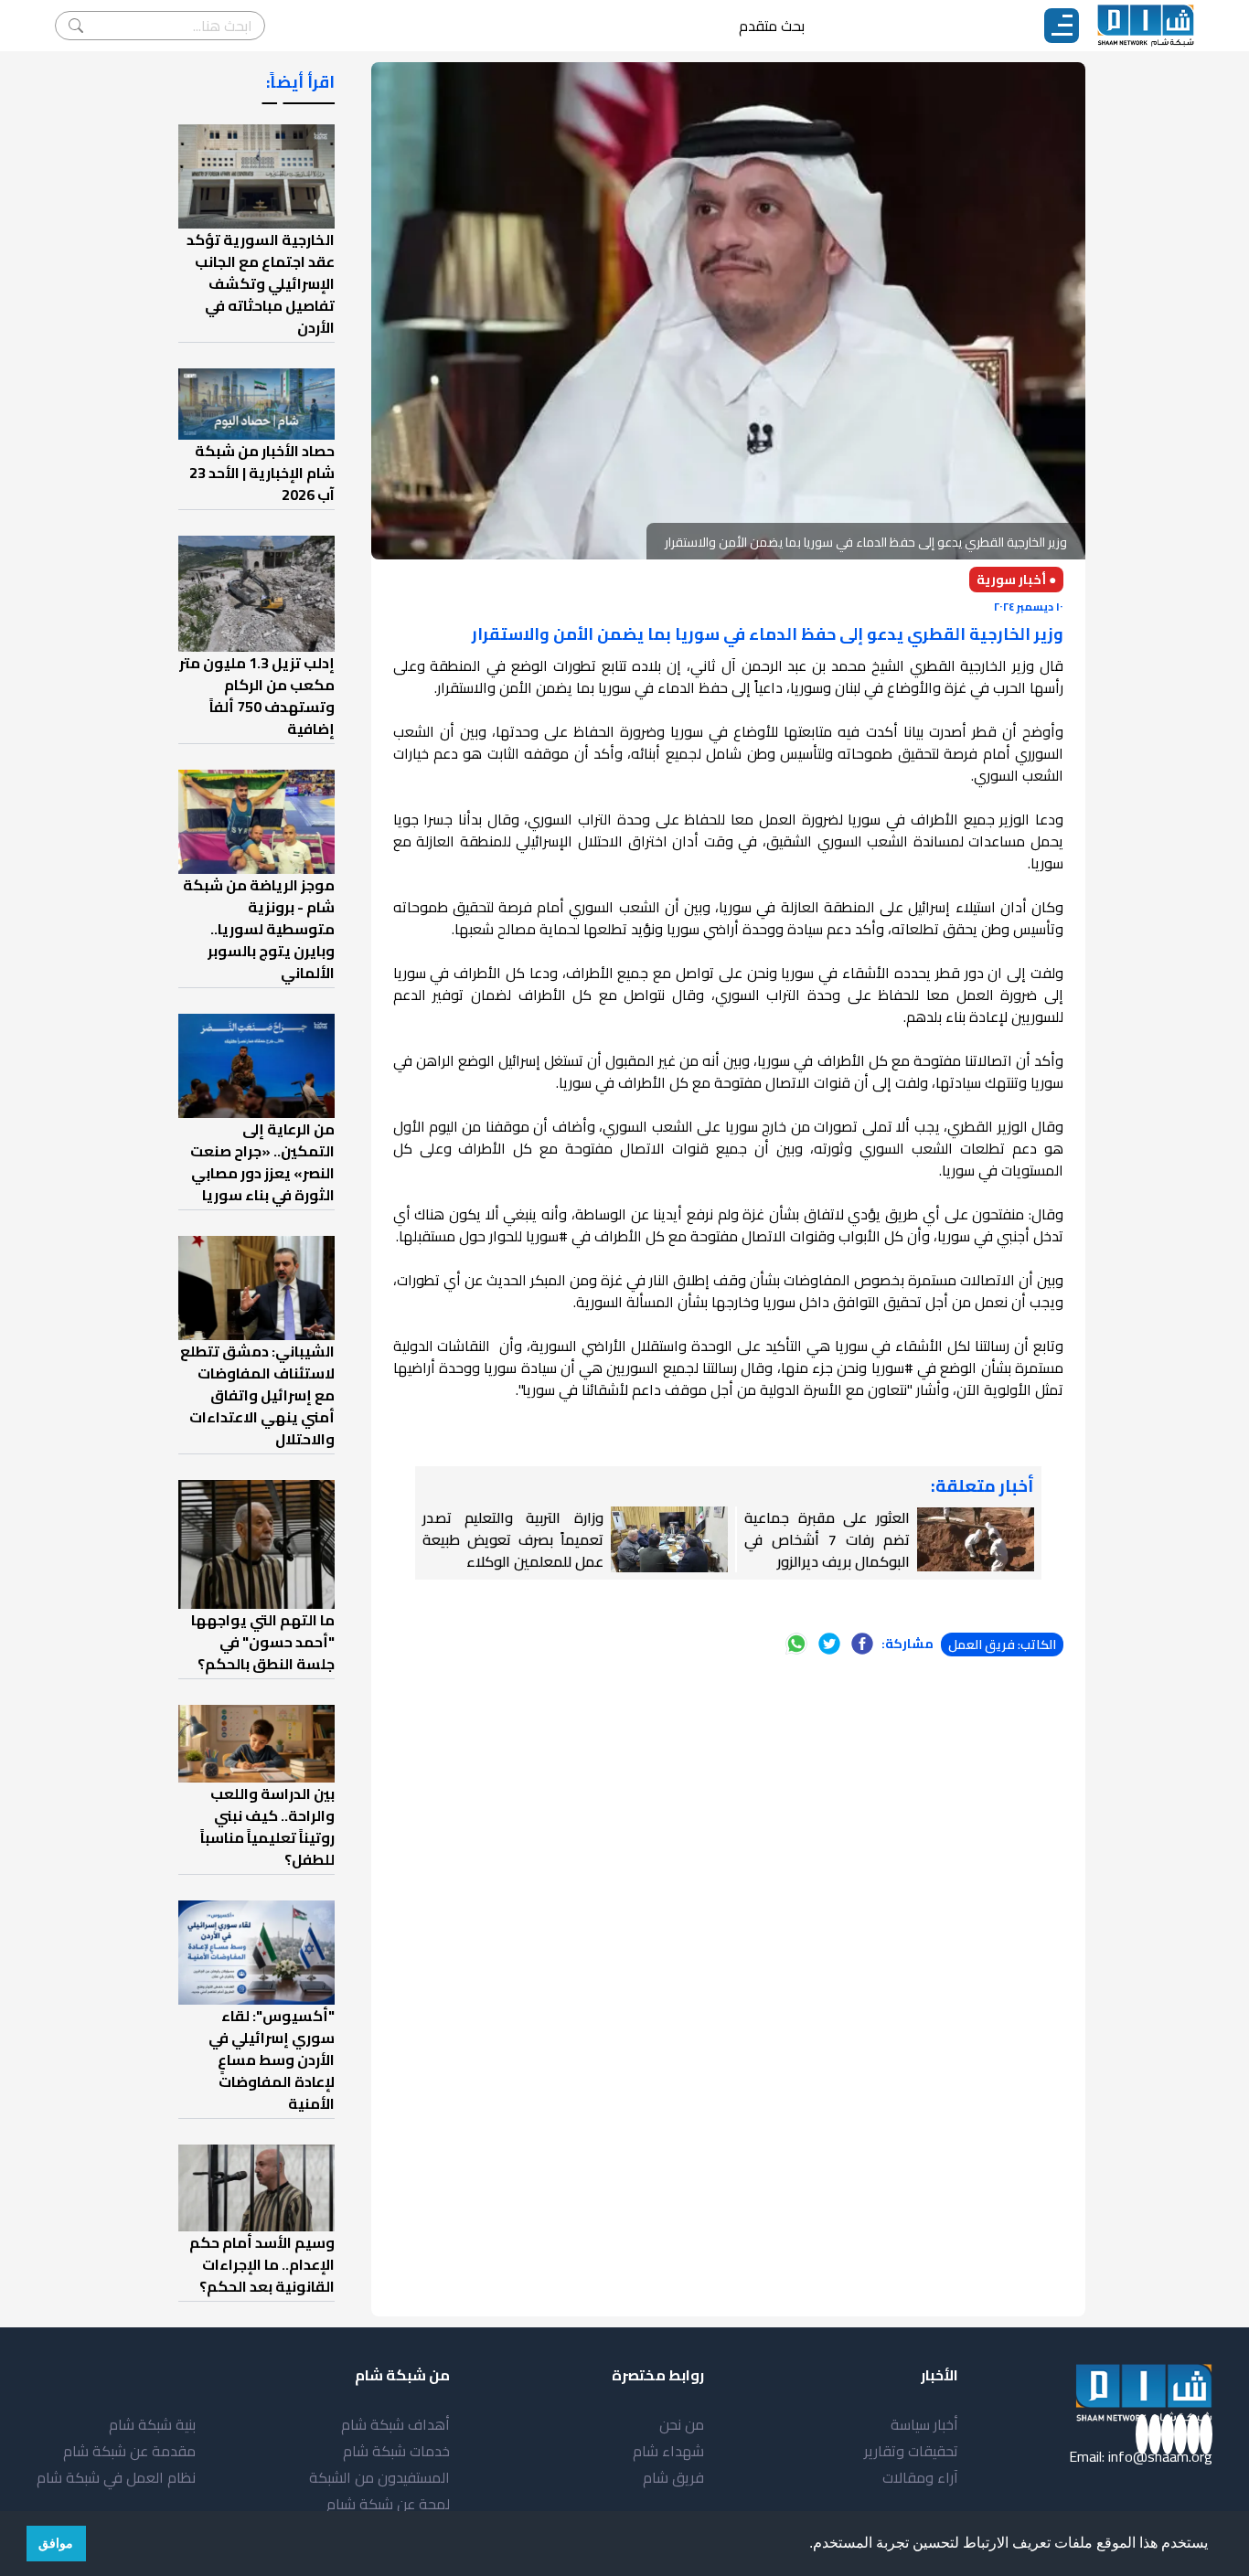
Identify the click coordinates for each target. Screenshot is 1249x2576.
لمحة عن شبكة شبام (388, 2504)
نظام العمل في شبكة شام (116, 2477)
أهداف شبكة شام (395, 2424)
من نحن (682, 2424)
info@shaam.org (1160, 2456)
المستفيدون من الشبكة (379, 2477)
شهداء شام (668, 2451)
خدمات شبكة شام (396, 2451)
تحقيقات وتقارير (911, 2451)
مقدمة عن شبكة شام (129, 2451)
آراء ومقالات (920, 2477)
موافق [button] (56, 2543)
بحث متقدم (772, 26)
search (76, 26)
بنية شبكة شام (152, 2424)
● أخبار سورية (1016, 580)
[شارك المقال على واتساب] (796, 1644)
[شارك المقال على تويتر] (829, 1644)
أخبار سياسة (924, 2424)
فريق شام (673, 2477)
